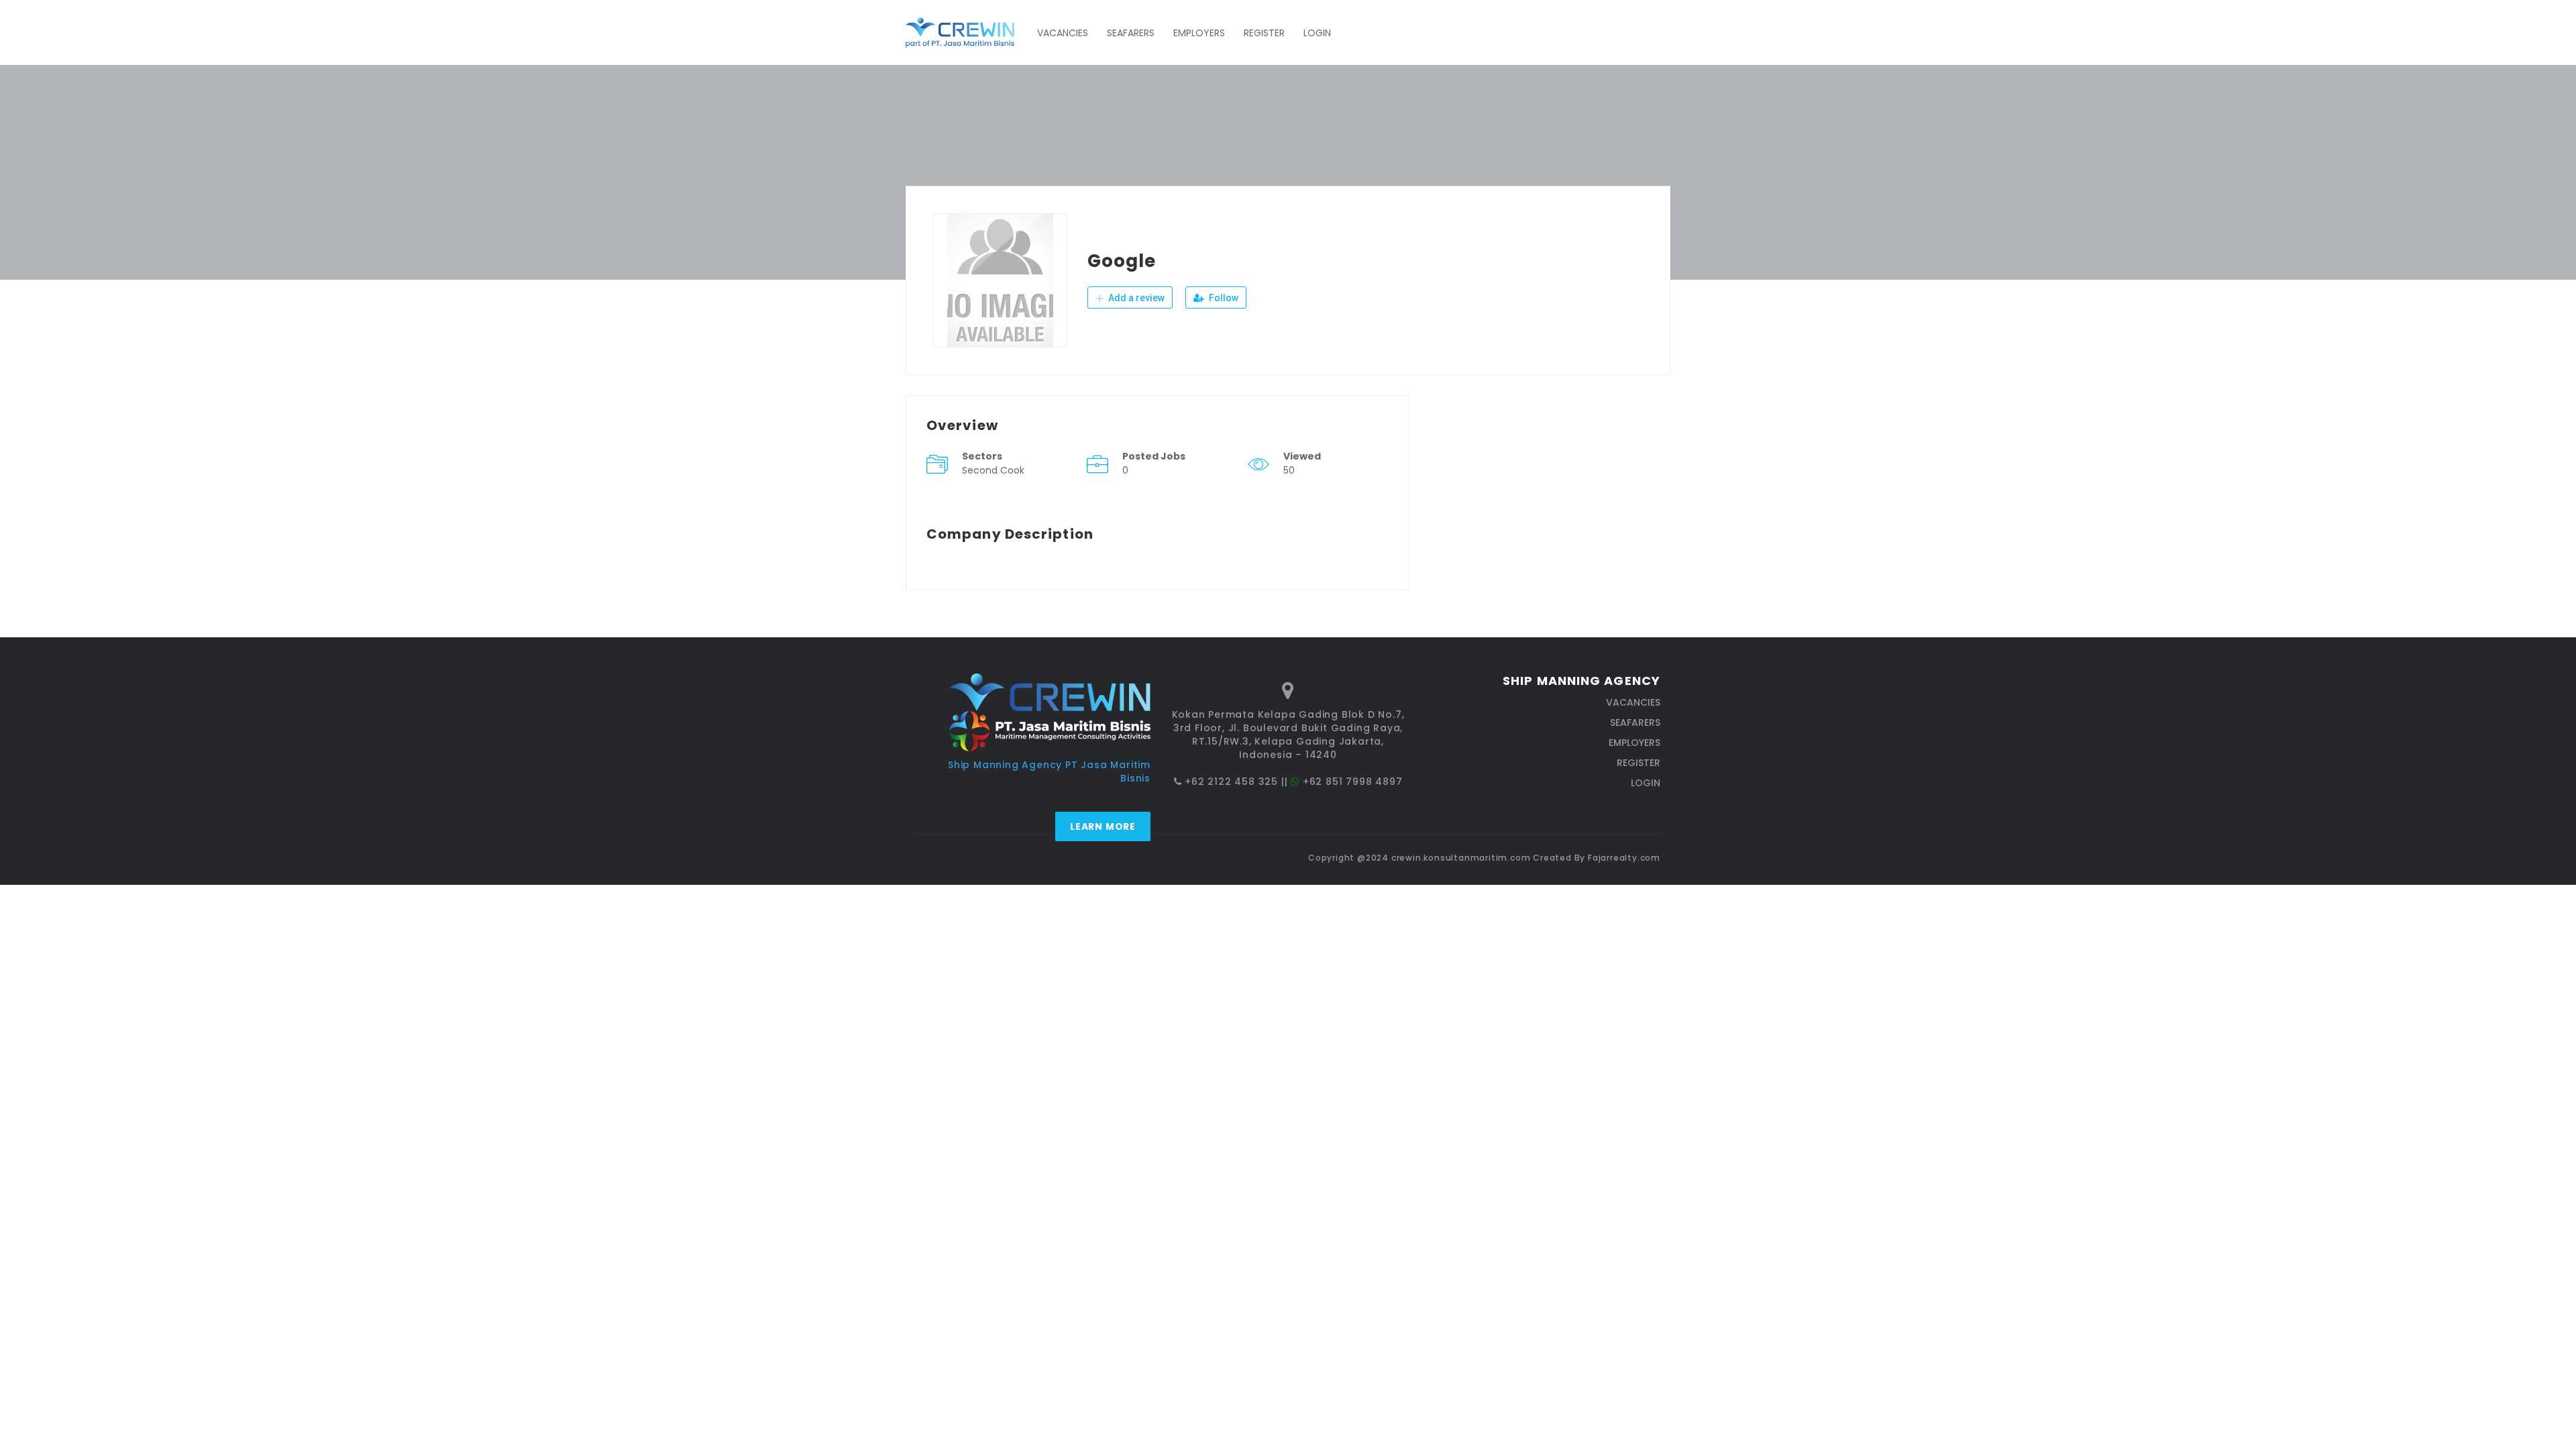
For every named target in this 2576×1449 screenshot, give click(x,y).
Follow (1223, 298)
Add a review (1135, 298)
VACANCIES (1063, 33)
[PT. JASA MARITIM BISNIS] (967, 33)
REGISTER (1264, 33)
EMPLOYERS (1199, 33)
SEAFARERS (1131, 33)
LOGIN (1317, 33)
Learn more (1103, 826)
